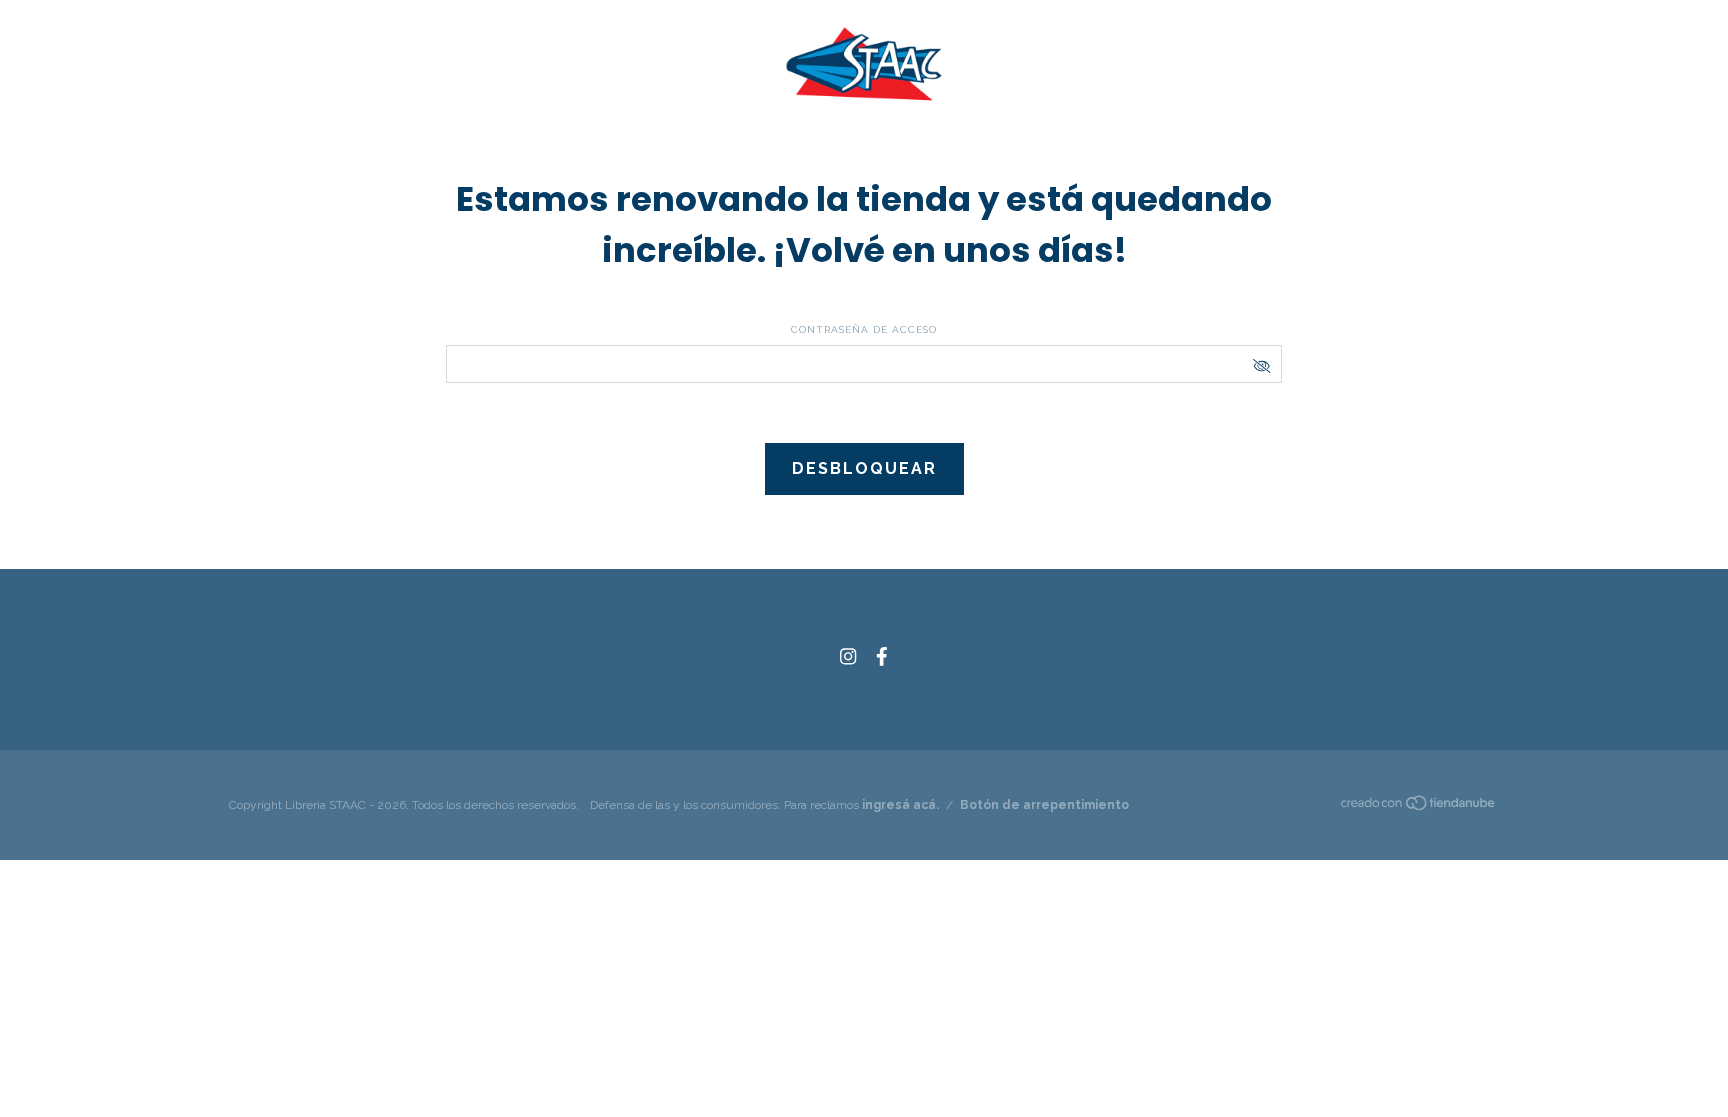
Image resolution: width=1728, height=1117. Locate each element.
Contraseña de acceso (864, 329)
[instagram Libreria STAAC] (848, 656)
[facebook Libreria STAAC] (882, 656)
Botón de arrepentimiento (1044, 805)
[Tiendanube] (1419, 807)
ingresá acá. (900, 805)
